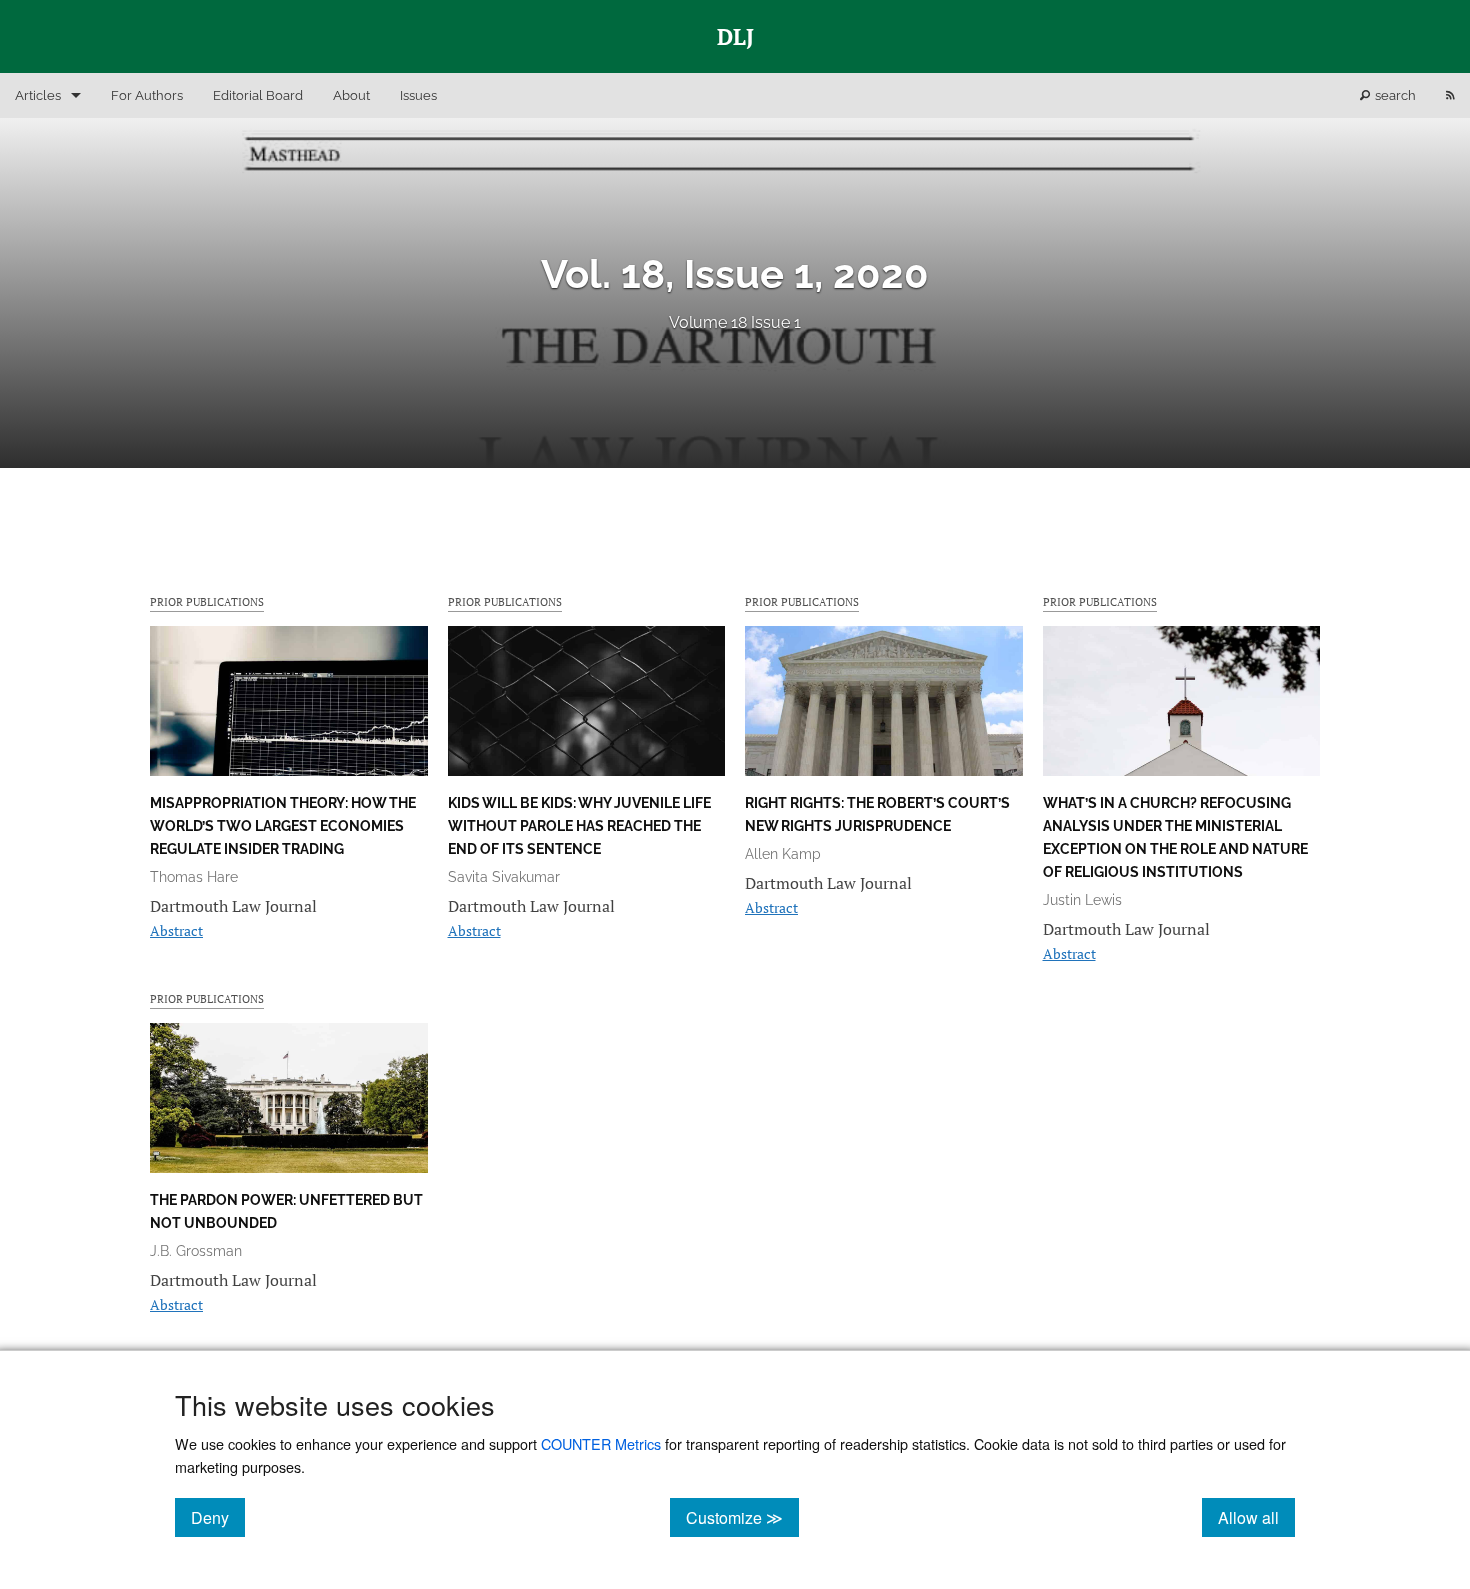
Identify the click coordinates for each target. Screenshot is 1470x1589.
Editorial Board (258, 95)
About (351, 95)
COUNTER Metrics (601, 1443)
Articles (38, 95)
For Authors (147, 95)
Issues (418, 95)
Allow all (1256, 1517)
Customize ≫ (742, 1517)
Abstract (176, 930)
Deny (218, 1517)
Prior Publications (207, 601)
